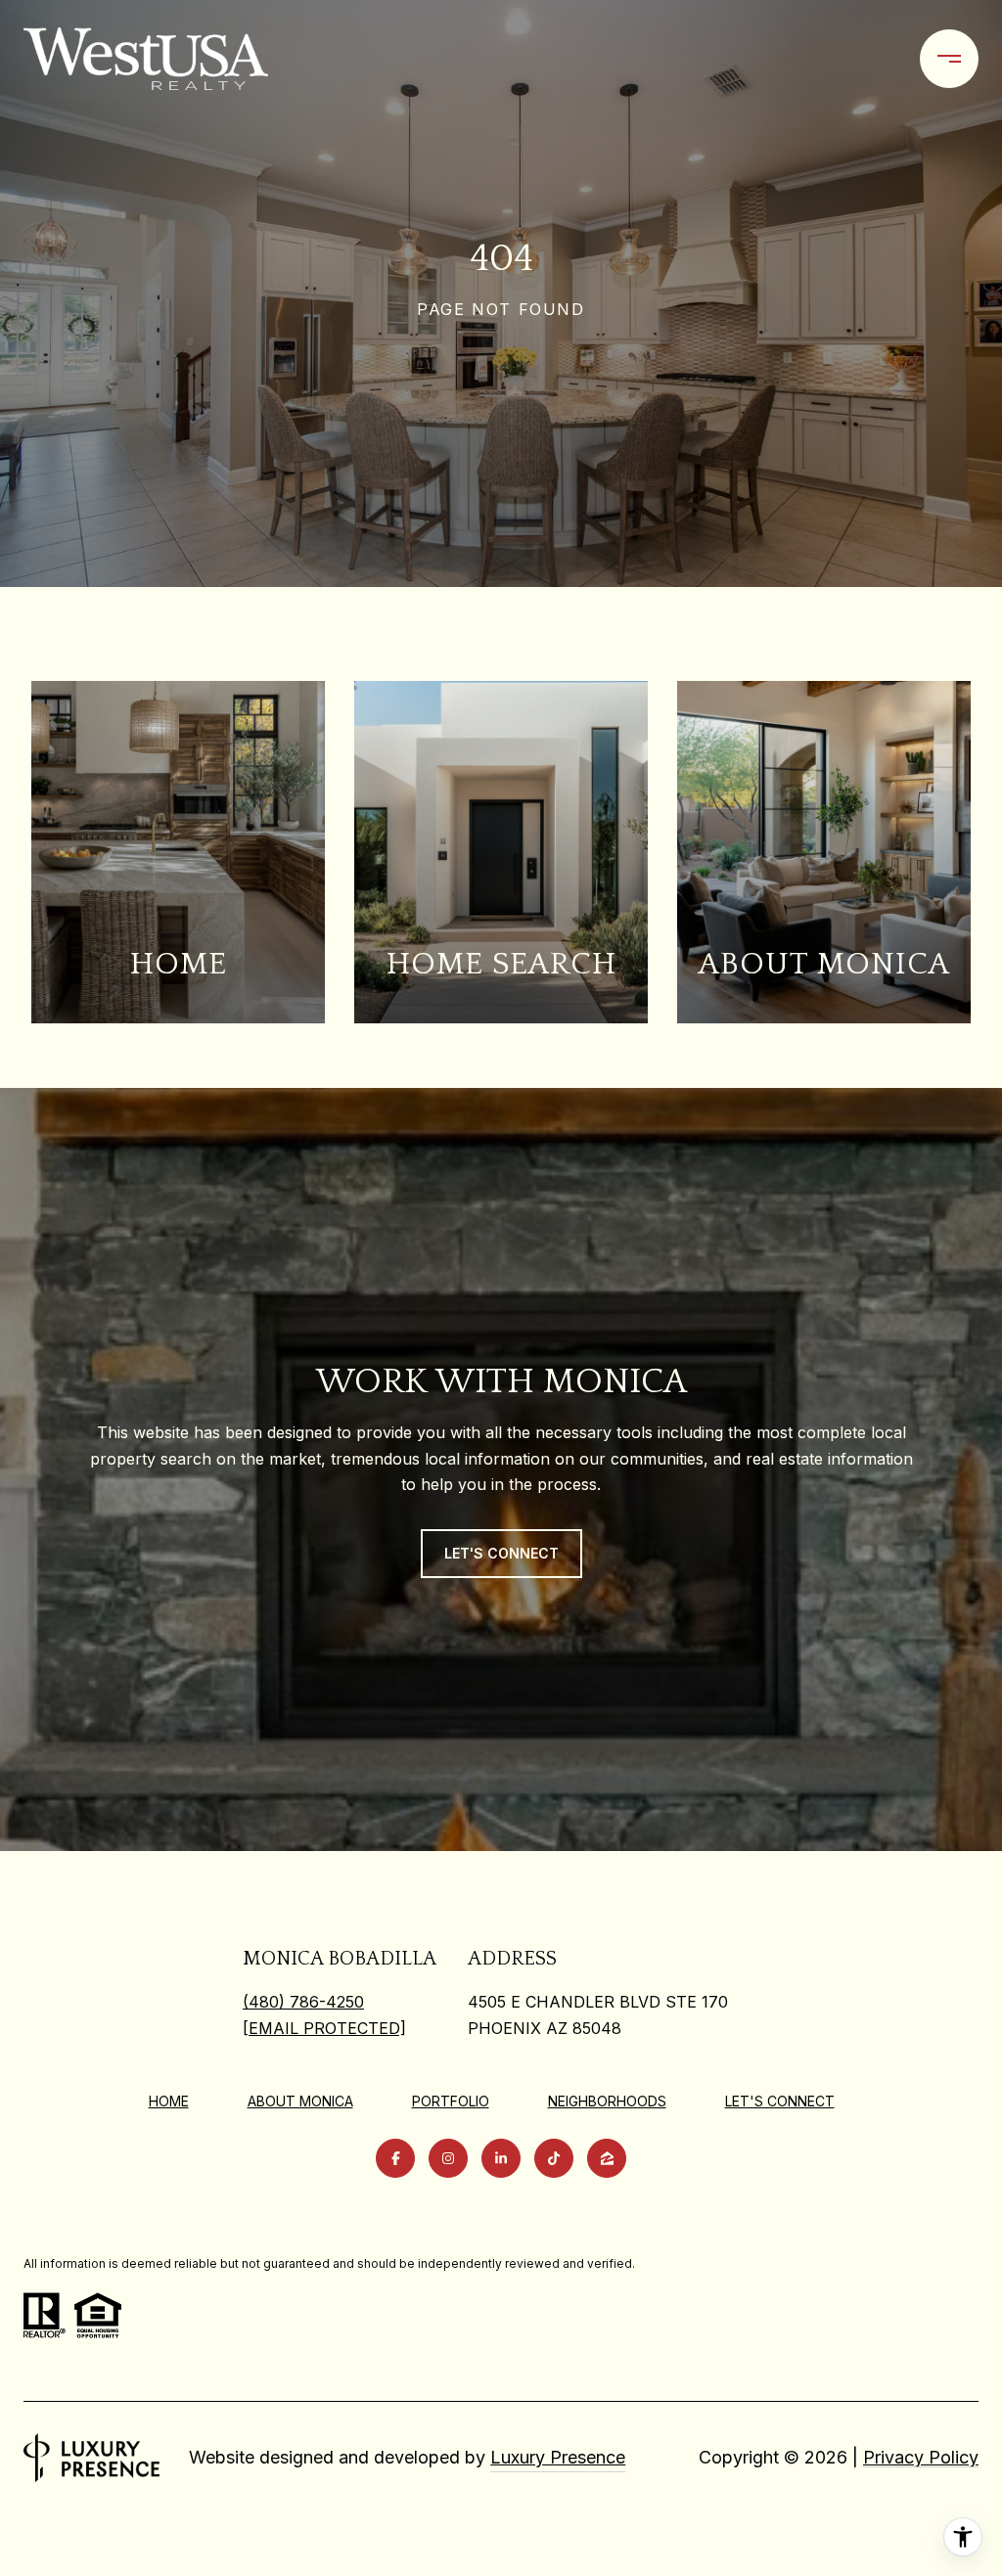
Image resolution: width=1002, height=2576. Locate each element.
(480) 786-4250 (303, 2002)
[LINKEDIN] (501, 2158)
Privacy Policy (921, 2457)
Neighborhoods (607, 2101)
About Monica (300, 2101)
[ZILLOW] (607, 2158)
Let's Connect (780, 2101)
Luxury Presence (558, 2457)
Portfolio (451, 2101)
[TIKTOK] (554, 2158)
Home (169, 2101)
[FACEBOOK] (395, 2158)
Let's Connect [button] (501, 1553)
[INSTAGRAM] (448, 2158)
